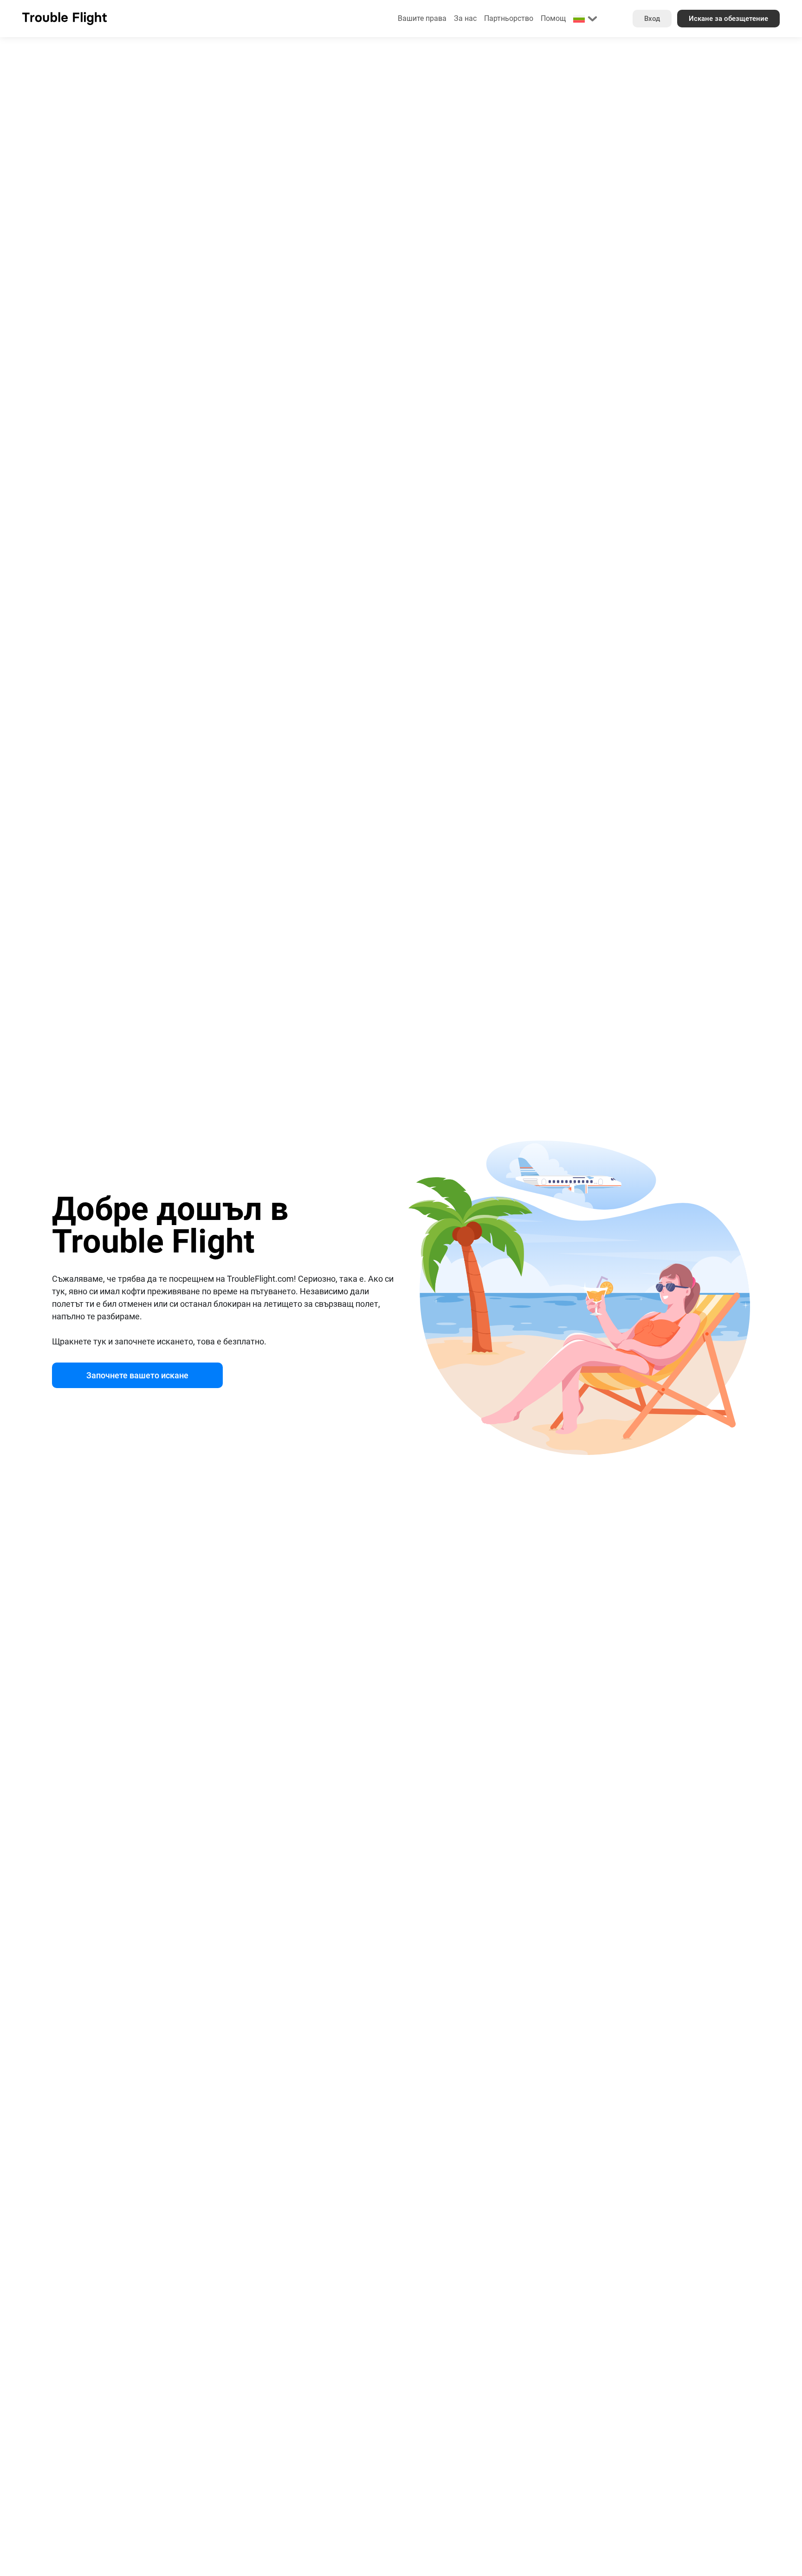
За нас (465, 18)
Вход (652, 19)
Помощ (553, 18)
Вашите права (422, 18)
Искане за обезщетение (728, 19)
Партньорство (509, 18)
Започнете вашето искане (137, 1375)
